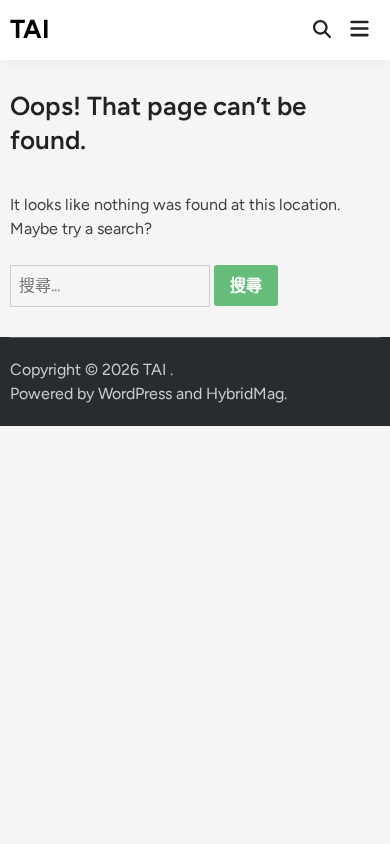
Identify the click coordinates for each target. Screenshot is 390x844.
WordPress (135, 393)
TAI (30, 29)
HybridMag (245, 393)
